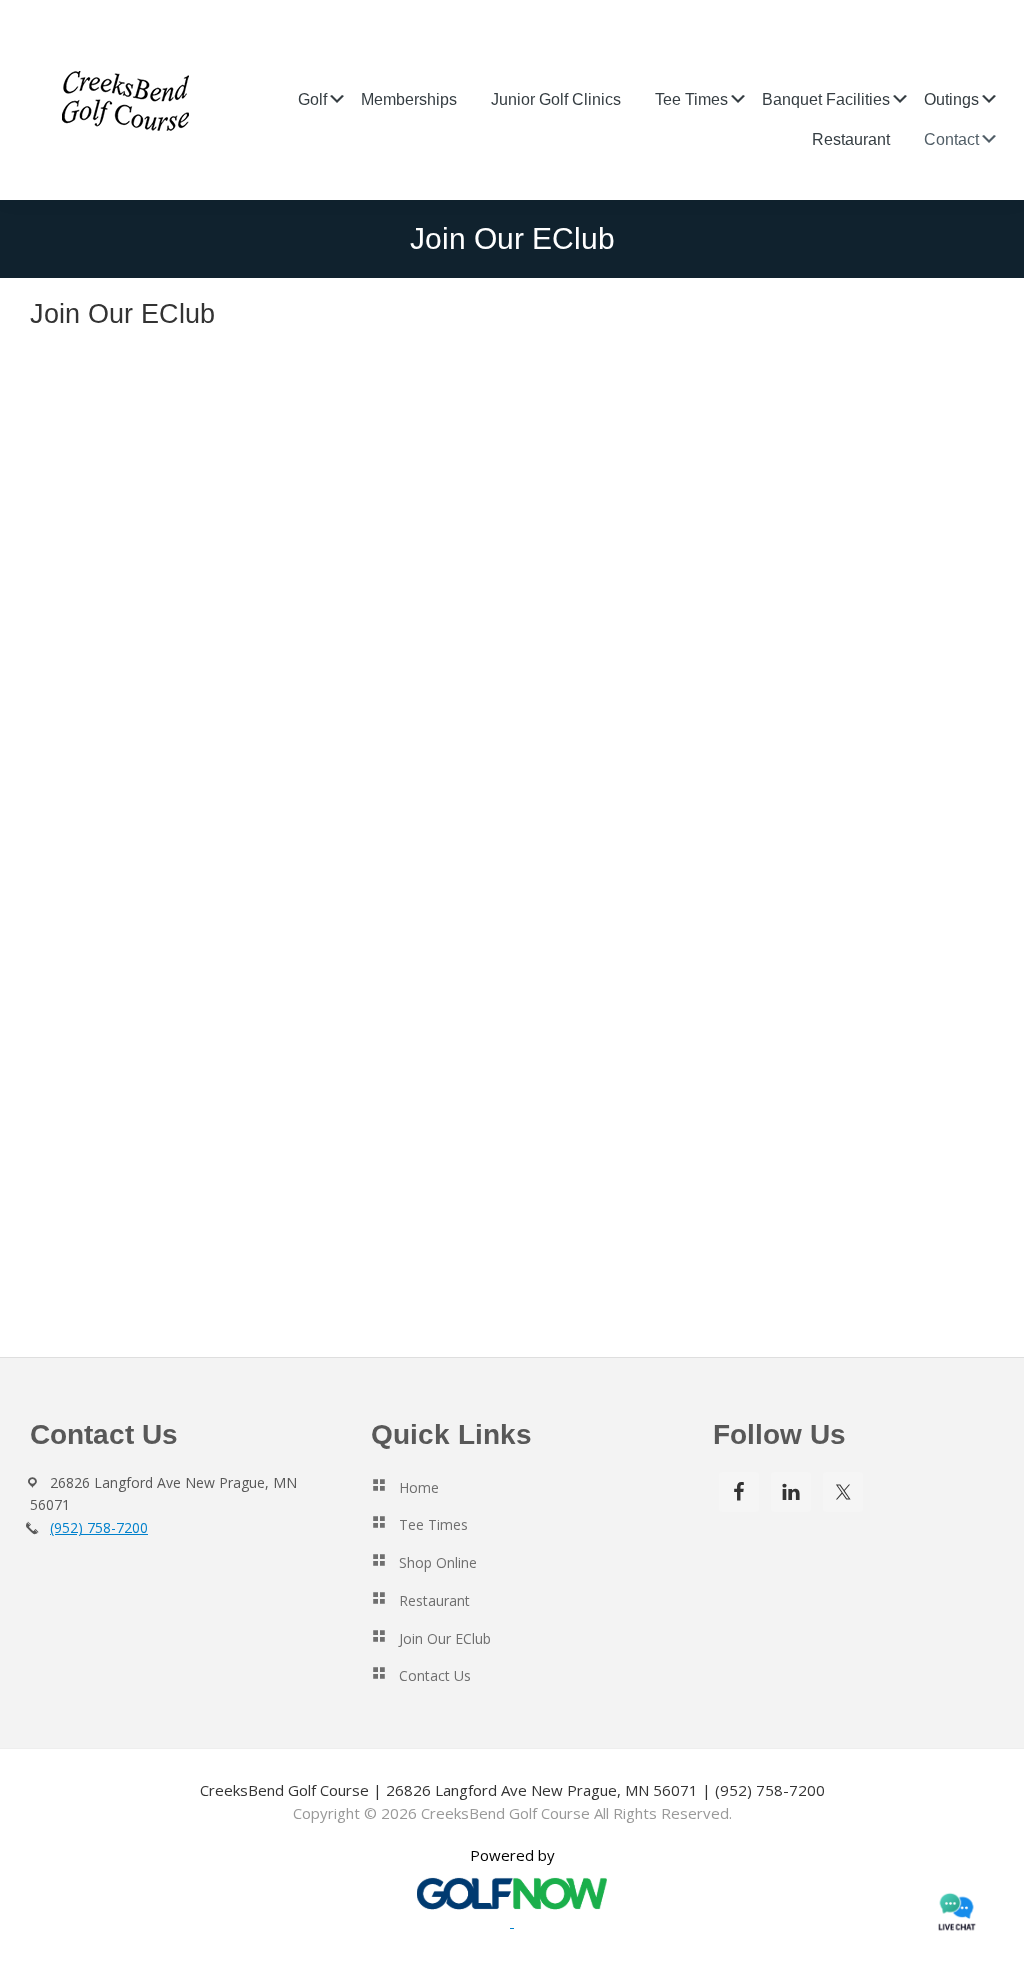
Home (419, 1487)
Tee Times (433, 1524)
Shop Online (438, 1562)
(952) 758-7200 (99, 1527)
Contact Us (435, 1675)
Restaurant (434, 1600)
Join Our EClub (445, 1638)
